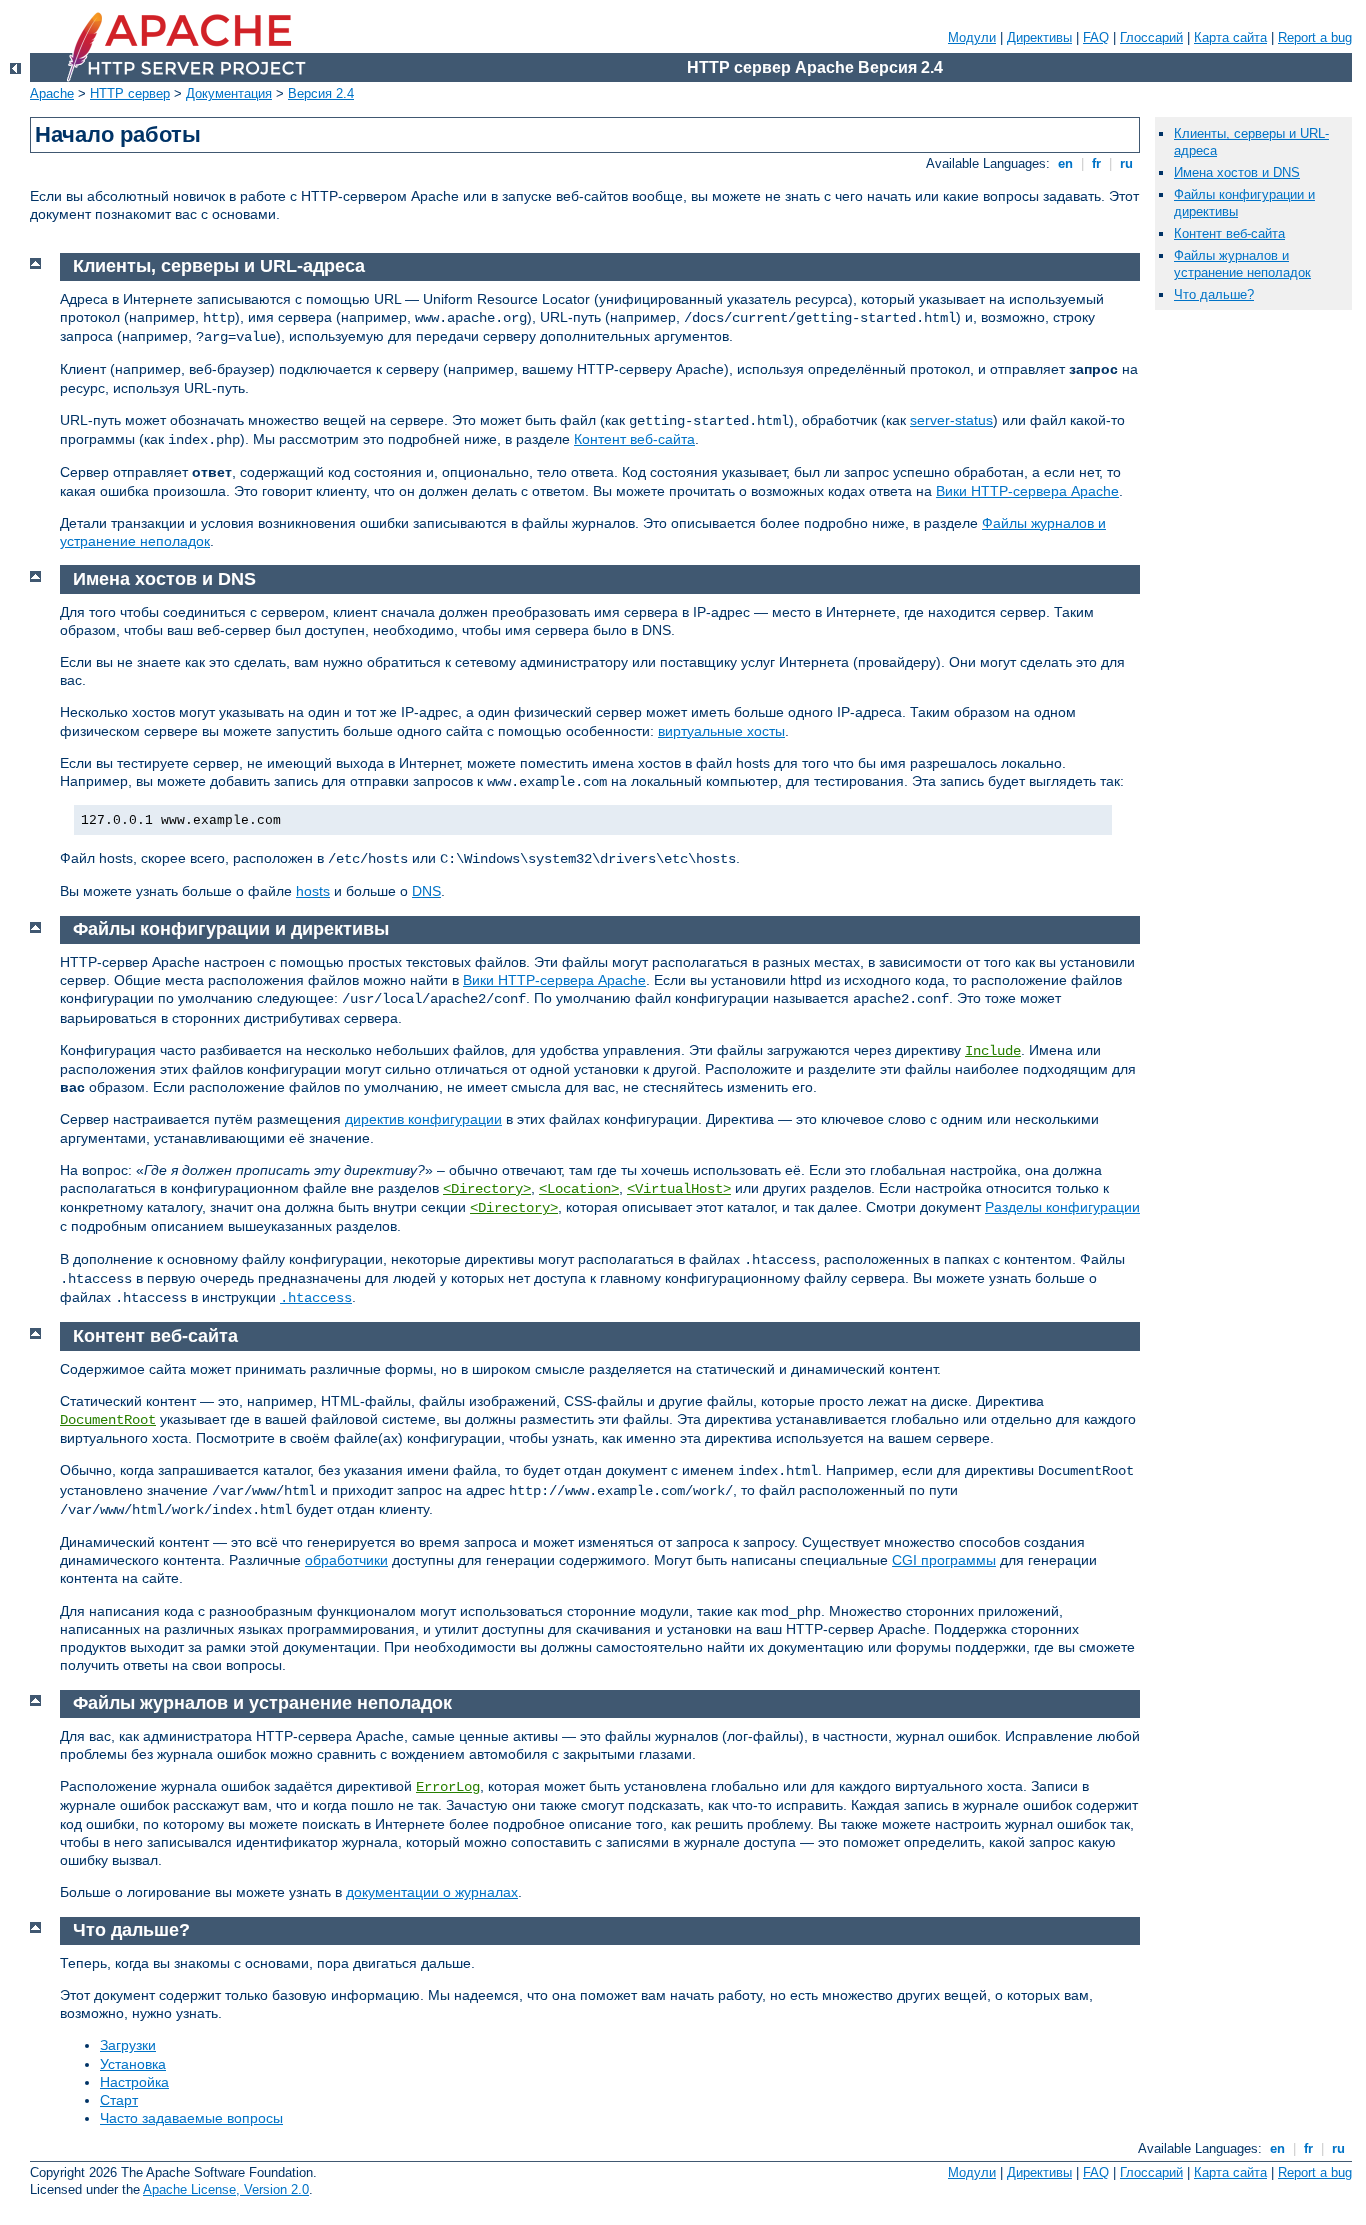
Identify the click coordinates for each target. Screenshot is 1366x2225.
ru (1126, 163)
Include (993, 1051)
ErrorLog (448, 1787)
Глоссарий (1151, 37)
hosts (313, 891)
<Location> (579, 1189)
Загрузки (128, 2045)
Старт (119, 2100)
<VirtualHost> (679, 1189)
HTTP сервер (130, 93)
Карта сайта (1230, 37)
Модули (972, 37)
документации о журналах (432, 1892)
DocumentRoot (108, 1420)
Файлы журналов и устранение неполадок (1242, 264)
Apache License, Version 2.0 (226, 2189)
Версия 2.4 (321, 93)
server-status (951, 420)
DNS (426, 891)
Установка (133, 2064)
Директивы (1039, 37)
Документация (229, 93)
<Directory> (487, 1189)
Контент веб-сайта (634, 439)
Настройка (134, 2082)
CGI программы (944, 1560)
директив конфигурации (423, 1119)
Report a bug (1315, 37)
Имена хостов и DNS (1237, 172)
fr (1096, 163)
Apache (52, 93)
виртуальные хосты (721, 731)
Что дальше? (1214, 294)
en (1065, 163)
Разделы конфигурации (1062, 1207)
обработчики (346, 1560)
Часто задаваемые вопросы (191, 2118)
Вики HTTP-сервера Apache (1027, 491)
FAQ (1096, 37)
